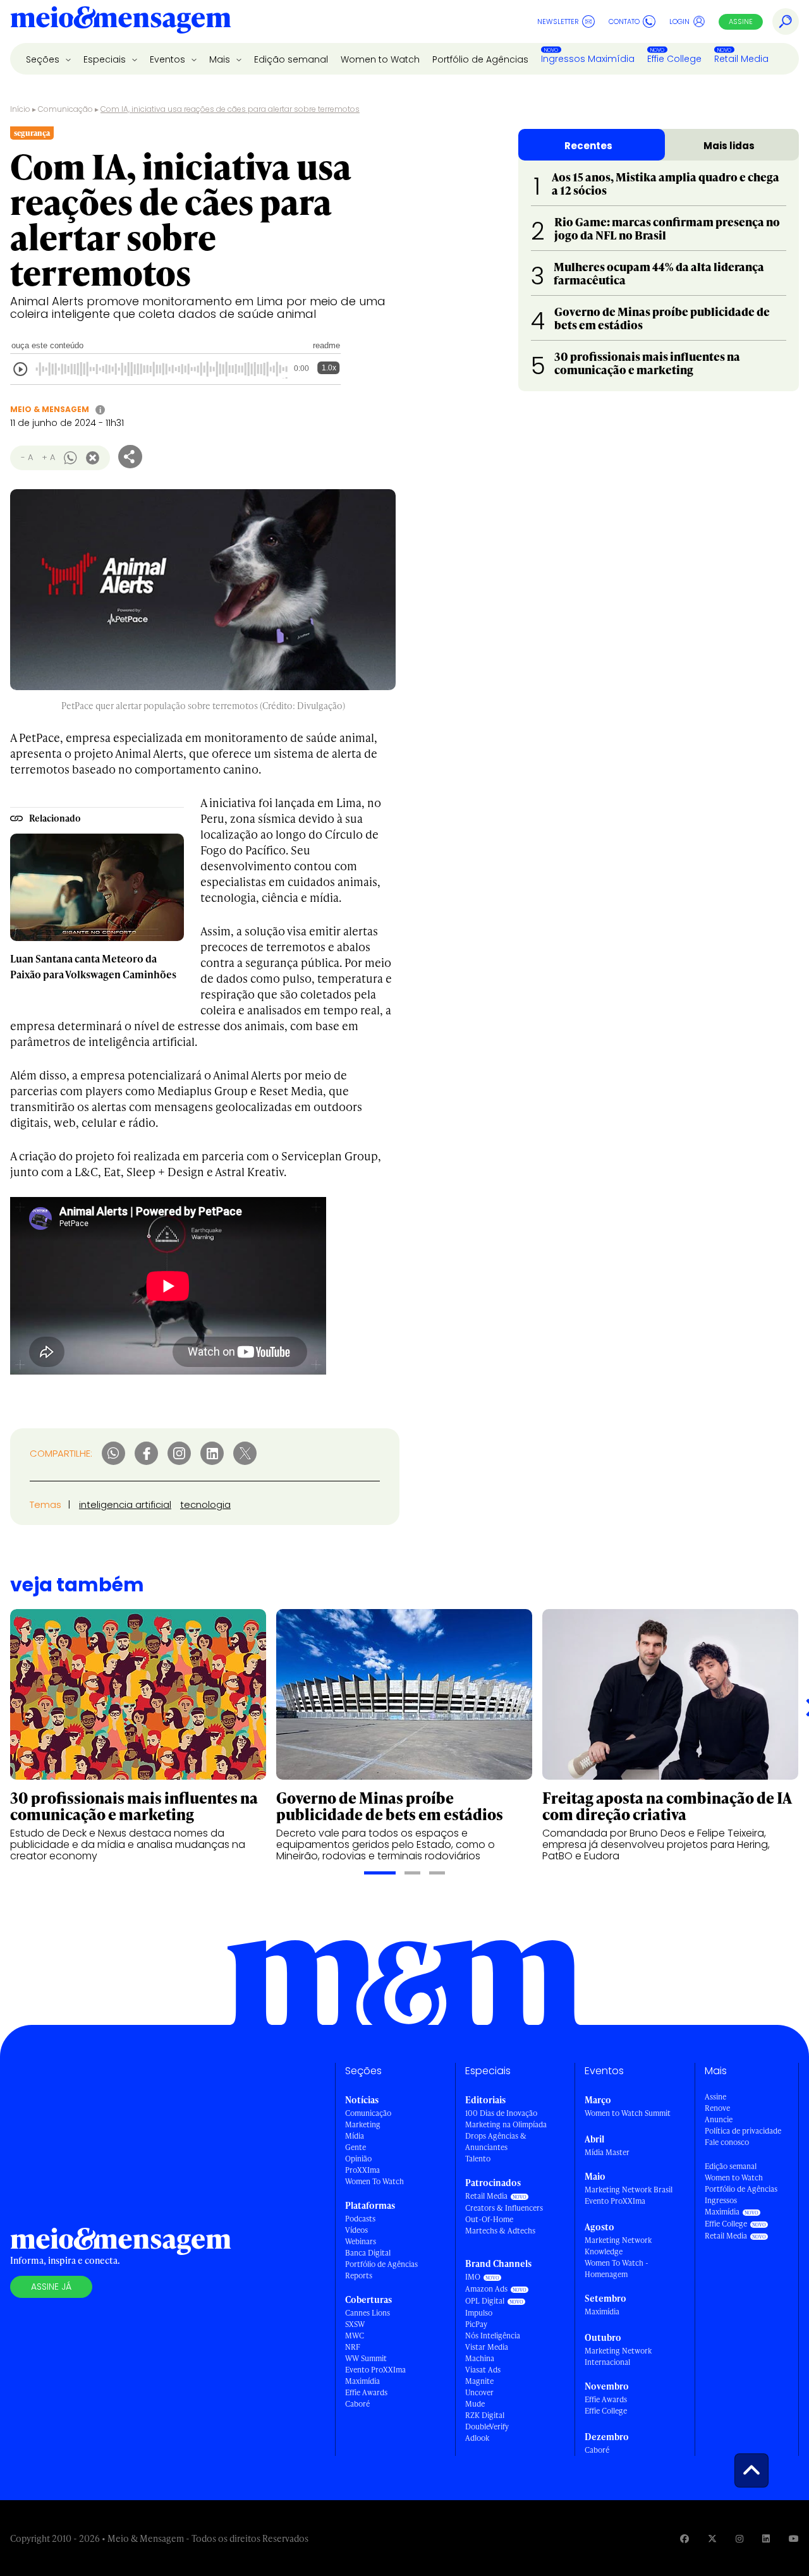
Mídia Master (607, 2152)
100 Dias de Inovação (501, 2113)
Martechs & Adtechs (500, 2231)
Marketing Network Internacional (618, 2356)
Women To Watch (374, 2181)
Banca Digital (368, 2253)
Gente (356, 2147)
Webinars (361, 2241)
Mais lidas (729, 146)
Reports (359, 2275)
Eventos (169, 59)
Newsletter (558, 21)
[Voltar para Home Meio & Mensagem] (121, 21)
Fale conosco (727, 2142)
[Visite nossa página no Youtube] (794, 2538)
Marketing (363, 2124)
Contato (624, 21)
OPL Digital (485, 2301)
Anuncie (719, 2119)
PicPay (476, 2324)
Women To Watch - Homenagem (617, 2269)
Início (20, 109)
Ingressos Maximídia (588, 59)
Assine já (51, 2287)
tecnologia (205, 1504)
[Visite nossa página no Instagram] (739, 2538)
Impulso (479, 2313)
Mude (475, 2404)
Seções (44, 59)
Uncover (479, 2392)
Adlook (477, 2438)
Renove (717, 2108)
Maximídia (362, 2381)
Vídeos (356, 2230)
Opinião (358, 2159)
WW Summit (366, 2358)
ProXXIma (362, 2170)
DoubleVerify (487, 2427)
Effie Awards (366, 2392)
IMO (473, 2277)
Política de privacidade (743, 2131)
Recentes (588, 146)
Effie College (674, 59)
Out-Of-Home (489, 2219)
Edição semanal (291, 59)
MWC (355, 2336)
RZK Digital (485, 2415)
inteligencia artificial (125, 1504)
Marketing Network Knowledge (618, 2246)
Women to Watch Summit (628, 2113)
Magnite (479, 2381)
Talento (478, 2159)
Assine (741, 21)
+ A (48, 457)
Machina (480, 2358)
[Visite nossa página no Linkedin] (766, 2538)
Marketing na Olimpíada (506, 2124)
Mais (221, 59)
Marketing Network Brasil (629, 2190)
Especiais (106, 59)
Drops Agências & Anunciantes (496, 2142)
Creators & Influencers (504, 2208)
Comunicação (65, 109)
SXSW (355, 2324)
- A (27, 457)
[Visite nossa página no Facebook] (684, 2538)
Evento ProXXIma (375, 2370)
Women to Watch (380, 59)
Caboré (357, 2404)
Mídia (355, 2136)
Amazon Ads (486, 2289)
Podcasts (360, 2219)
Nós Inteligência (493, 2336)
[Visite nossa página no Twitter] (712, 2538)
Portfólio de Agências (480, 59)
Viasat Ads (483, 2370)
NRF (353, 2347)
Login (679, 21)
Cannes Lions (368, 2313)
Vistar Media (487, 2347)
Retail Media (741, 59)
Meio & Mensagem (50, 409)
